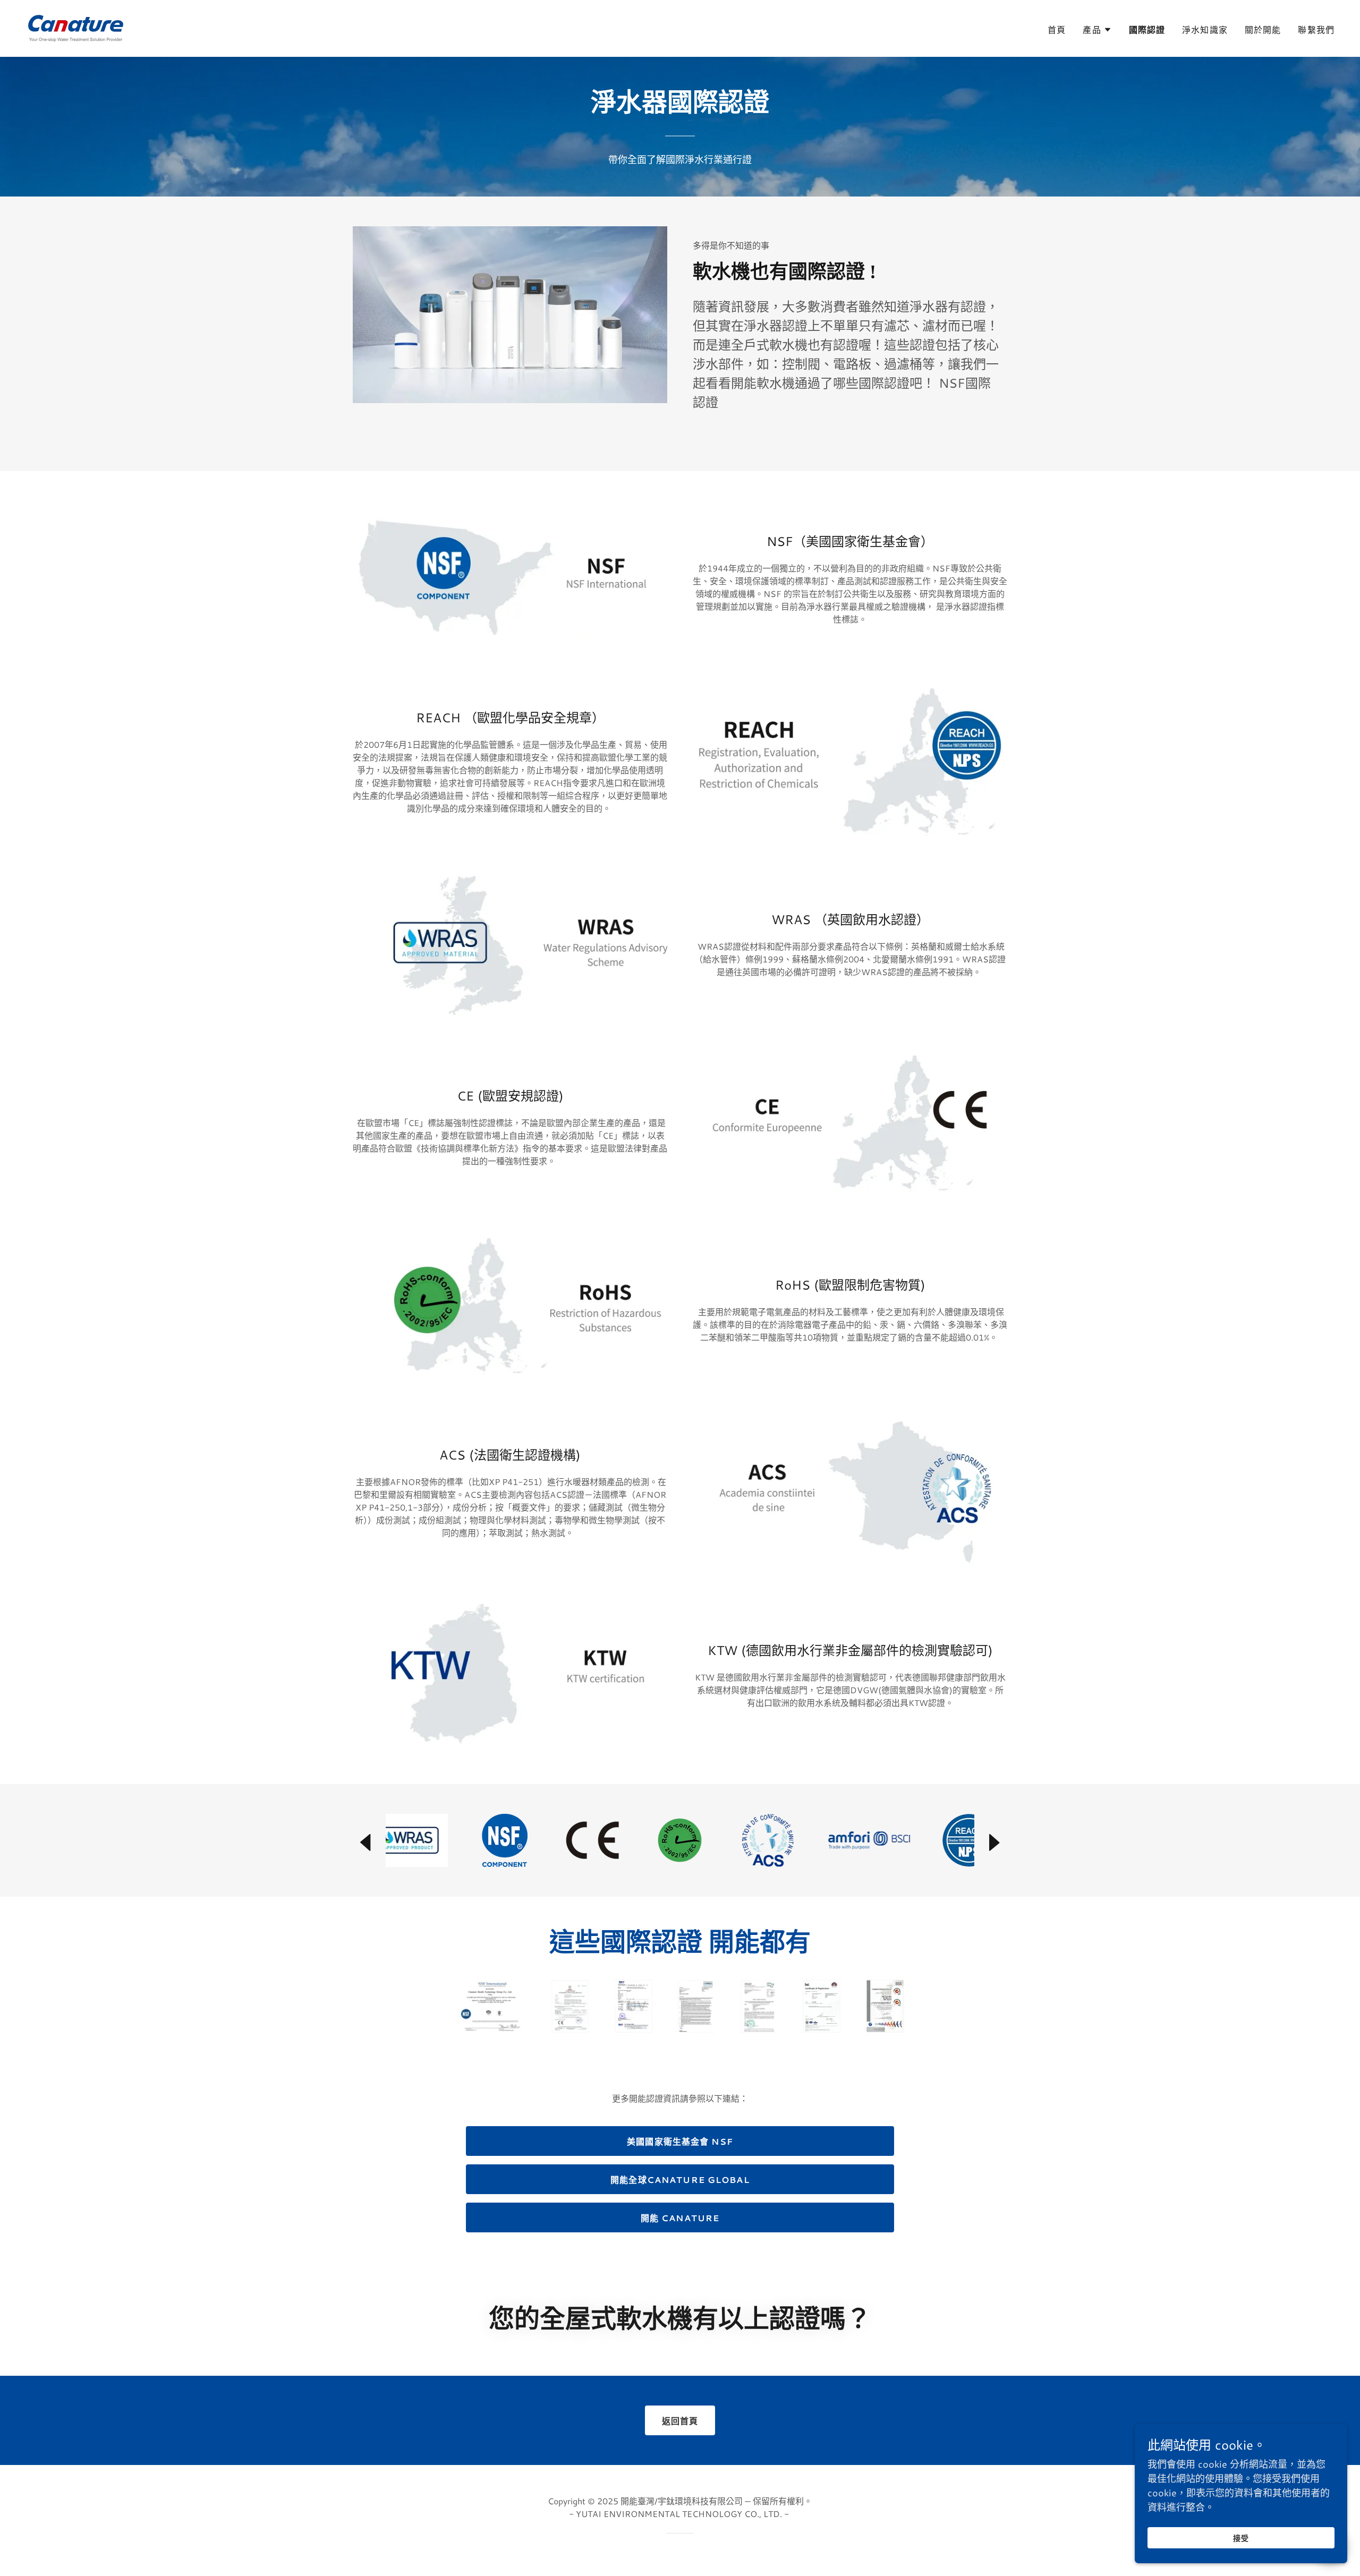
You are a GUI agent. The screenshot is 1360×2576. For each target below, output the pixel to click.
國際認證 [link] (1147, 29)
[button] (1097, 30)
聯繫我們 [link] (1316, 29)
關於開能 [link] (1263, 29)
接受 (1241, 2538)
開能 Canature (680, 2218)
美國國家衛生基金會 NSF (680, 2141)
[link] (76, 27)
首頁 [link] (1057, 29)
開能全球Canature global (680, 2180)
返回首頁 (680, 2421)
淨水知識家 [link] (1205, 29)
